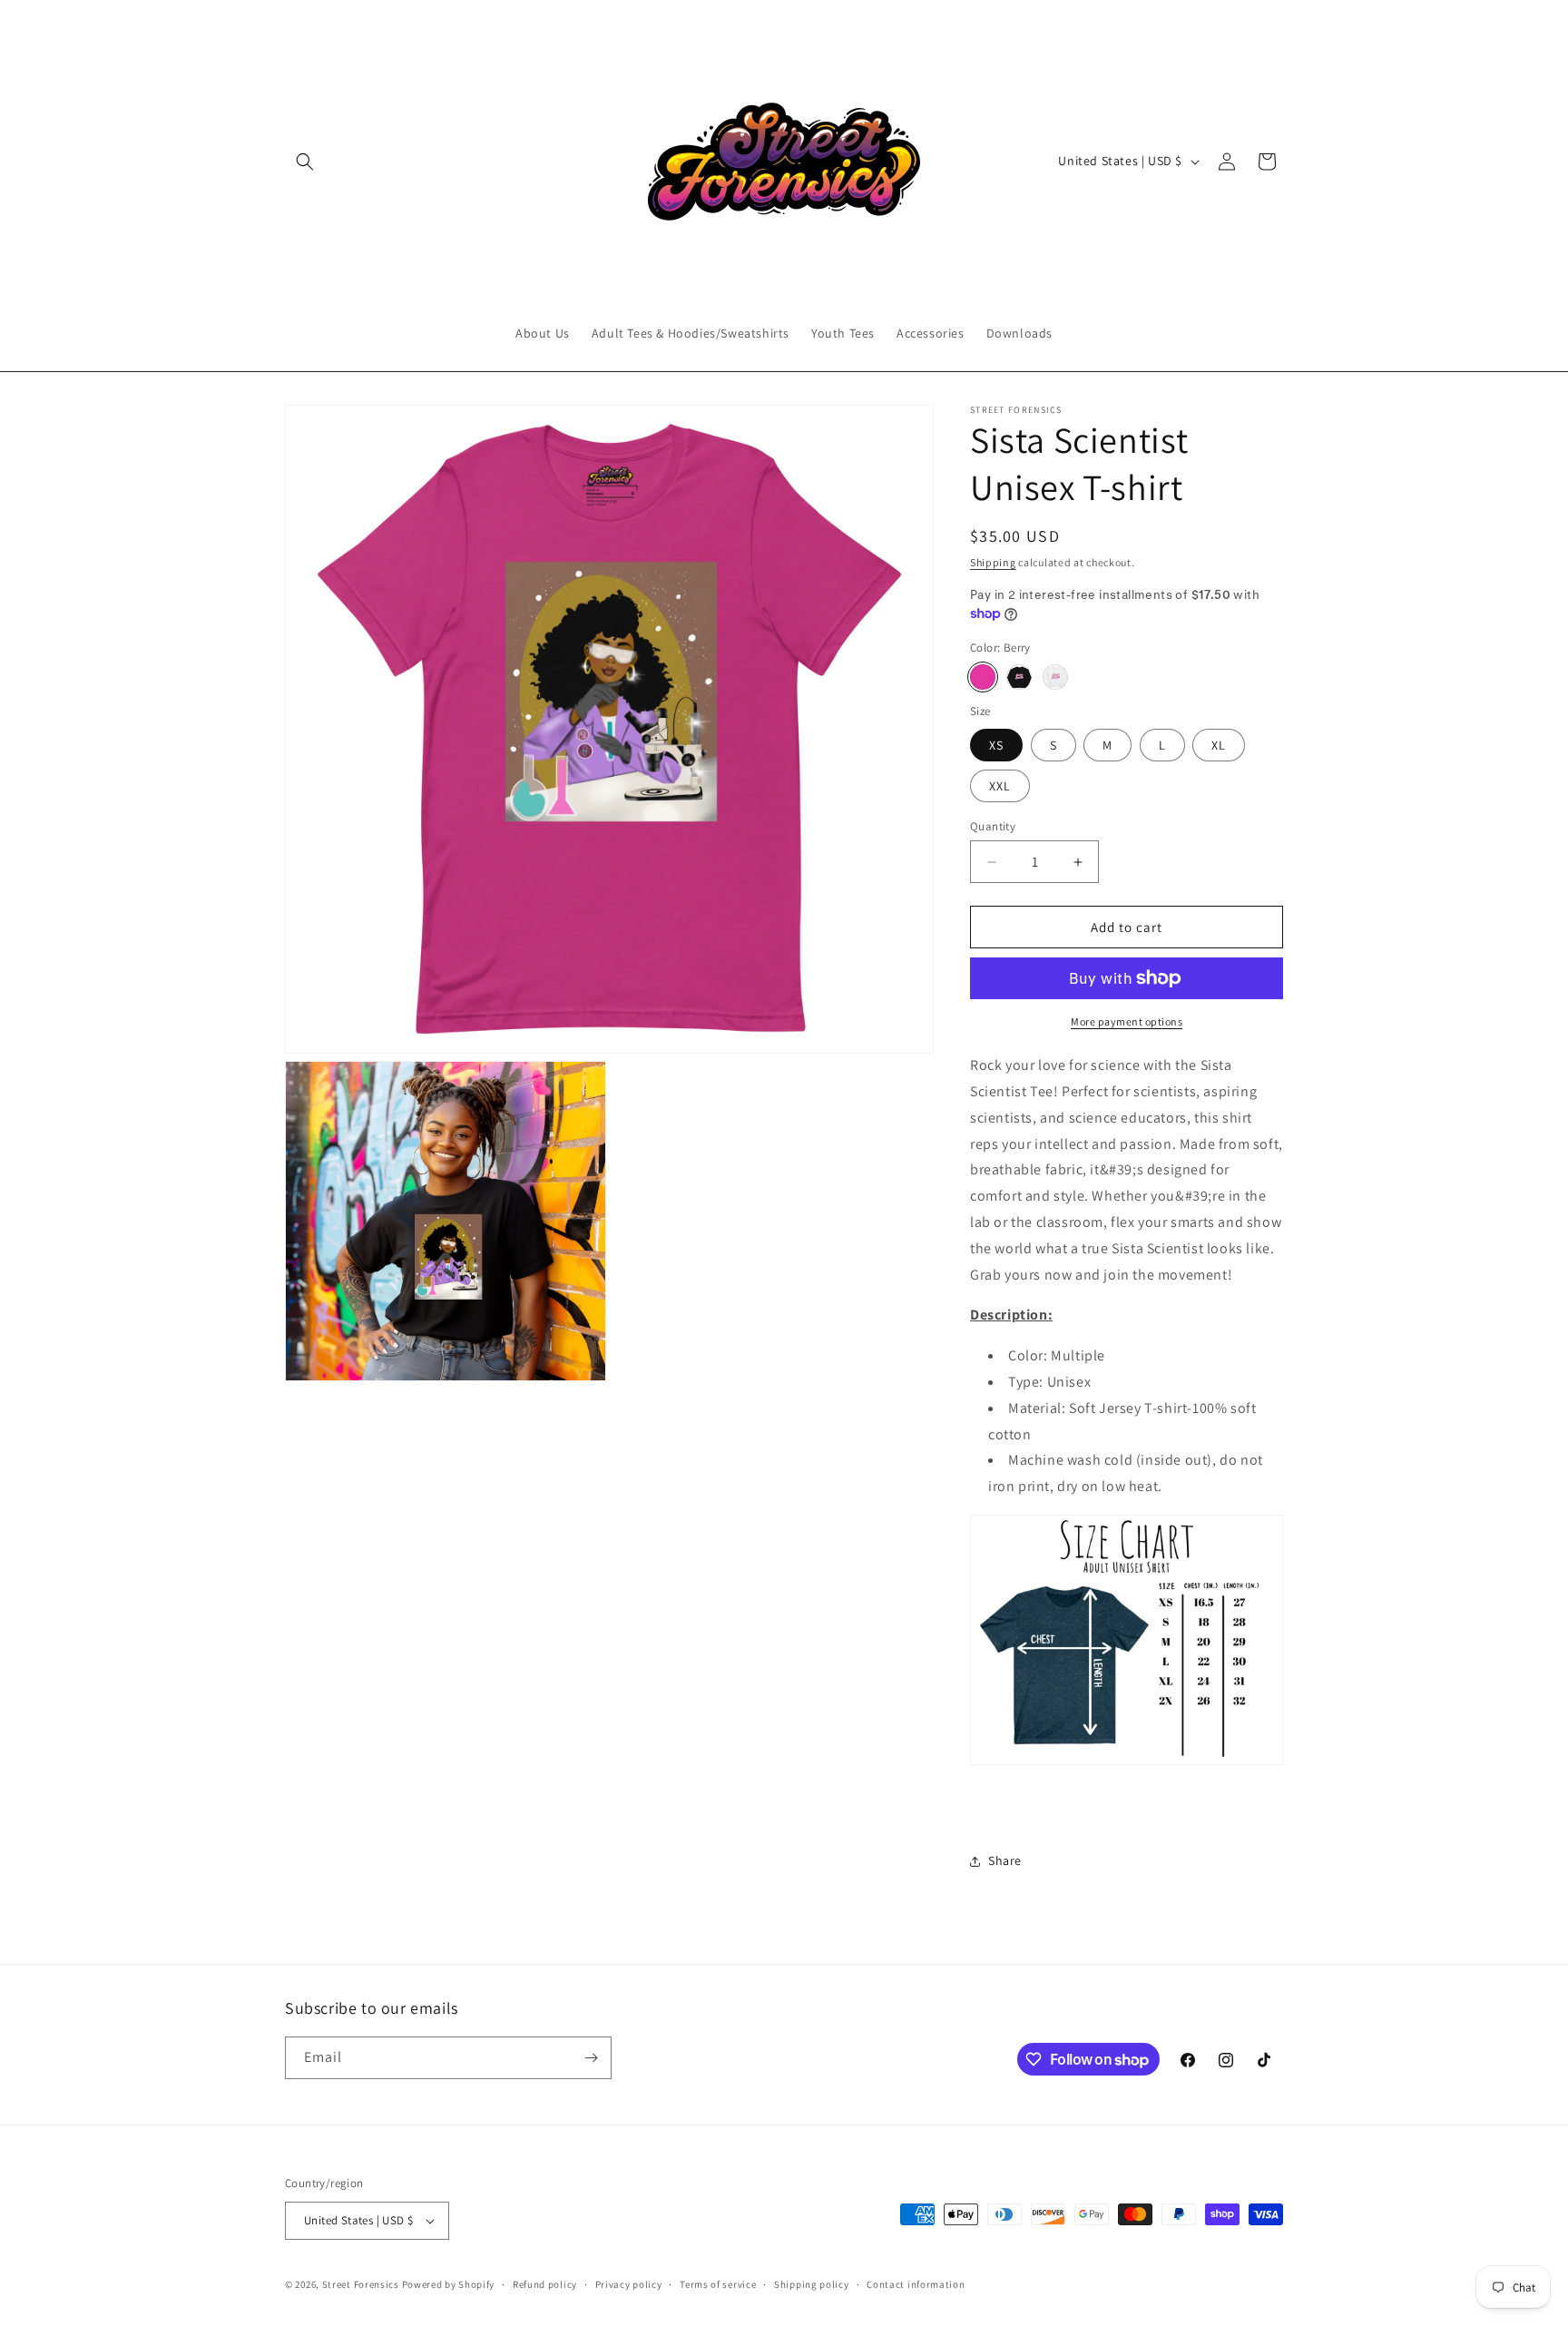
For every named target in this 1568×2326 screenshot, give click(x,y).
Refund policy (545, 2284)
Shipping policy (812, 2284)
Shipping (993, 562)
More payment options (1127, 1021)
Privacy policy (629, 2284)
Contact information (916, 2284)
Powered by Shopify (449, 2284)
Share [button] (1005, 1860)
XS (996, 745)
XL (1219, 745)
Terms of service (718, 2284)
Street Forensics (361, 2284)
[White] (1055, 677)
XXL (1000, 786)
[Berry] (983, 677)
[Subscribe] (591, 2058)
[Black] (1019, 677)
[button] (305, 162)
